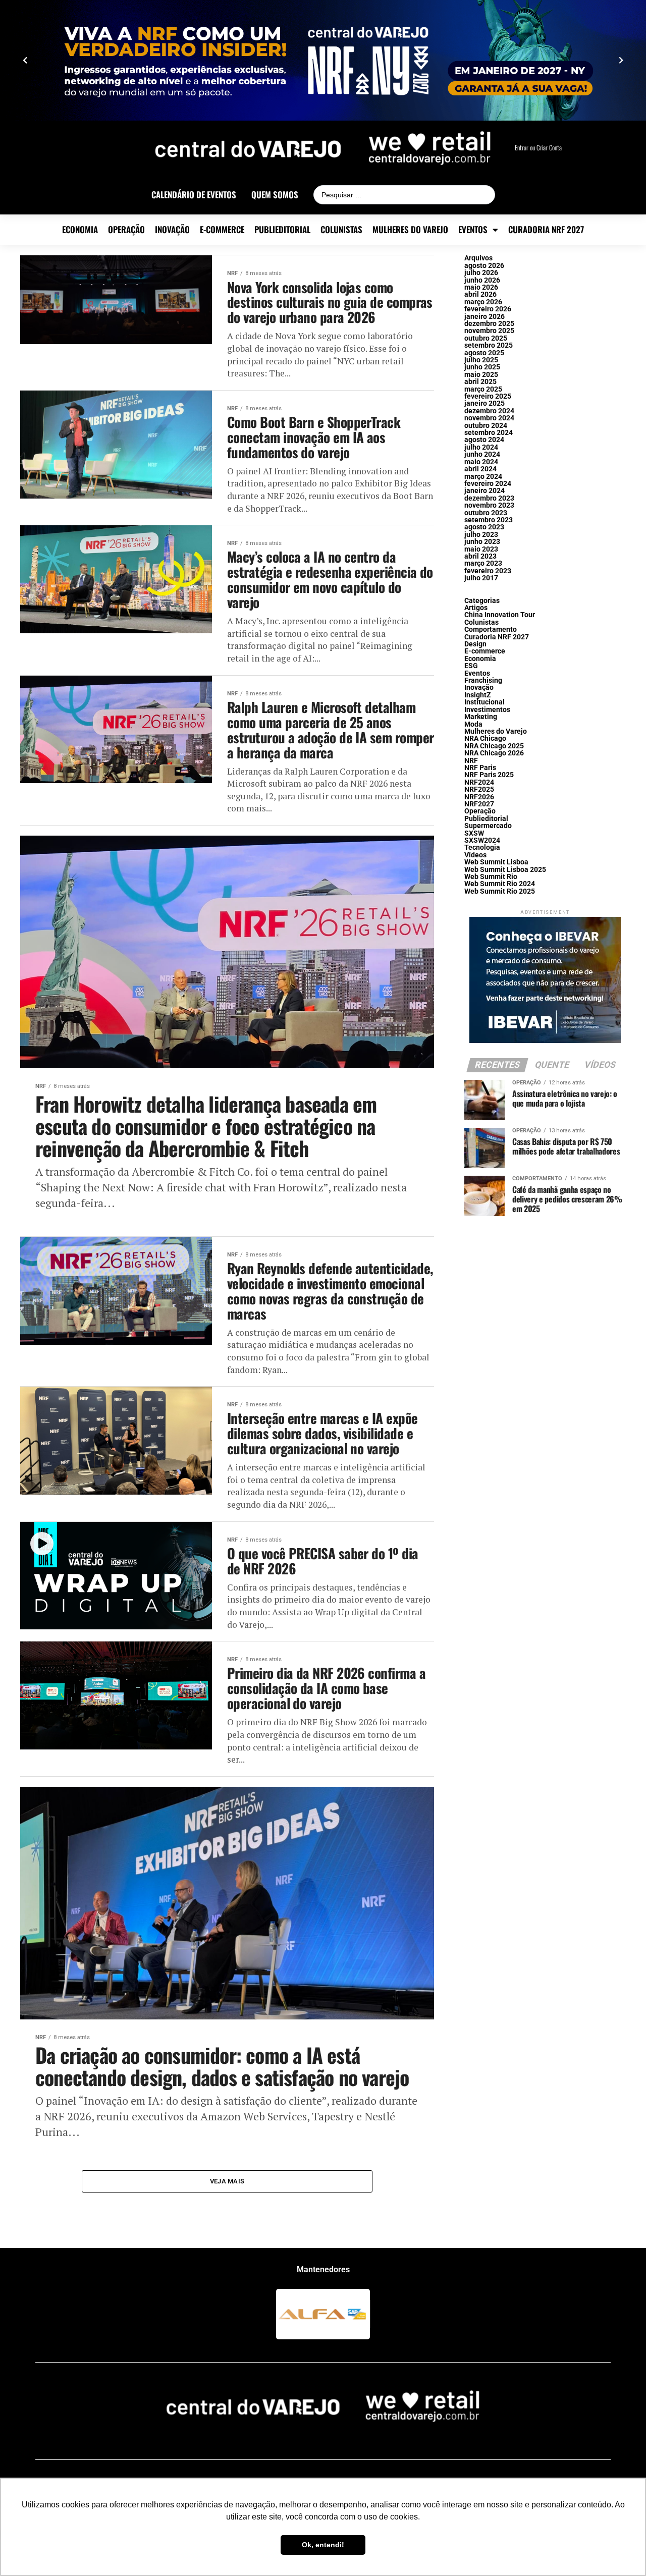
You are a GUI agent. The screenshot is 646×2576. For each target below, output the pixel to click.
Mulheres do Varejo (410, 230)
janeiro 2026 (484, 317)
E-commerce (222, 230)
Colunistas (341, 230)
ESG (471, 666)
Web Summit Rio (491, 877)
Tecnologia (482, 847)
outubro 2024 (486, 426)
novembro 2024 (489, 418)
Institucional (484, 702)
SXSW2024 (482, 840)
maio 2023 (481, 549)
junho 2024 (482, 454)
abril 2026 (480, 294)
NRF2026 (479, 797)
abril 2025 (480, 382)
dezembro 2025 (489, 324)
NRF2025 (479, 789)
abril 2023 (480, 556)
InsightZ (478, 695)
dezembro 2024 (489, 411)
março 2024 (483, 477)
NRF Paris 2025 (489, 775)
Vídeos (475, 855)
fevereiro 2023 (488, 571)
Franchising (483, 680)
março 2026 (483, 302)
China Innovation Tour (500, 615)
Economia (80, 230)
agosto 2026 (484, 266)
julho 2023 (481, 535)
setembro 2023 (489, 520)
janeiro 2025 (484, 403)
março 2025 (483, 389)
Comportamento (491, 629)
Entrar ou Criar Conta (538, 148)
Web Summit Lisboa (496, 862)
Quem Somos (275, 195)
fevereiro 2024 (488, 484)
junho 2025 (482, 367)
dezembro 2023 (489, 498)
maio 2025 (481, 375)
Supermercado (488, 826)
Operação (126, 230)
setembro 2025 (489, 345)
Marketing (481, 717)
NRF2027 (479, 804)
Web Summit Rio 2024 (500, 884)
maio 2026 (481, 287)
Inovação (172, 230)
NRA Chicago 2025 (494, 746)
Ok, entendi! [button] (323, 2545)
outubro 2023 (486, 513)
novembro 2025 (489, 331)
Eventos (473, 230)
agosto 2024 (484, 440)
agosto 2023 (484, 527)
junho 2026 (482, 280)
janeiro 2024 (484, 491)
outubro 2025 (486, 338)
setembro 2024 (489, 433)
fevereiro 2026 (488, 309)
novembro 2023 (489, 505)
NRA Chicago (485, 738)
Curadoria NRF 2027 (546, 230)
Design (475, 644)
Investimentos (487, 710)
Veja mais (227, 2181)
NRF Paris (480, 768)
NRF (471, 761)
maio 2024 (481, 462)
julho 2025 (481, 360)
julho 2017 (481, 578)
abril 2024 (480, 469)
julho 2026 (481, 273)
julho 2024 (481, 447)
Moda (473, 724)
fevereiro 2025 (488, 396)
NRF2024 (479, 782)
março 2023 (483, 563)
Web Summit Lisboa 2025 (505, 870)
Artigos (476, 608)
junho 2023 (482, 542)
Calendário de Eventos (194, 195)
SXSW (474, 833)
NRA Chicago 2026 (494, 753)
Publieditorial (282, 230)
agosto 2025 (484, 353)
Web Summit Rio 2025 (500, 891)
